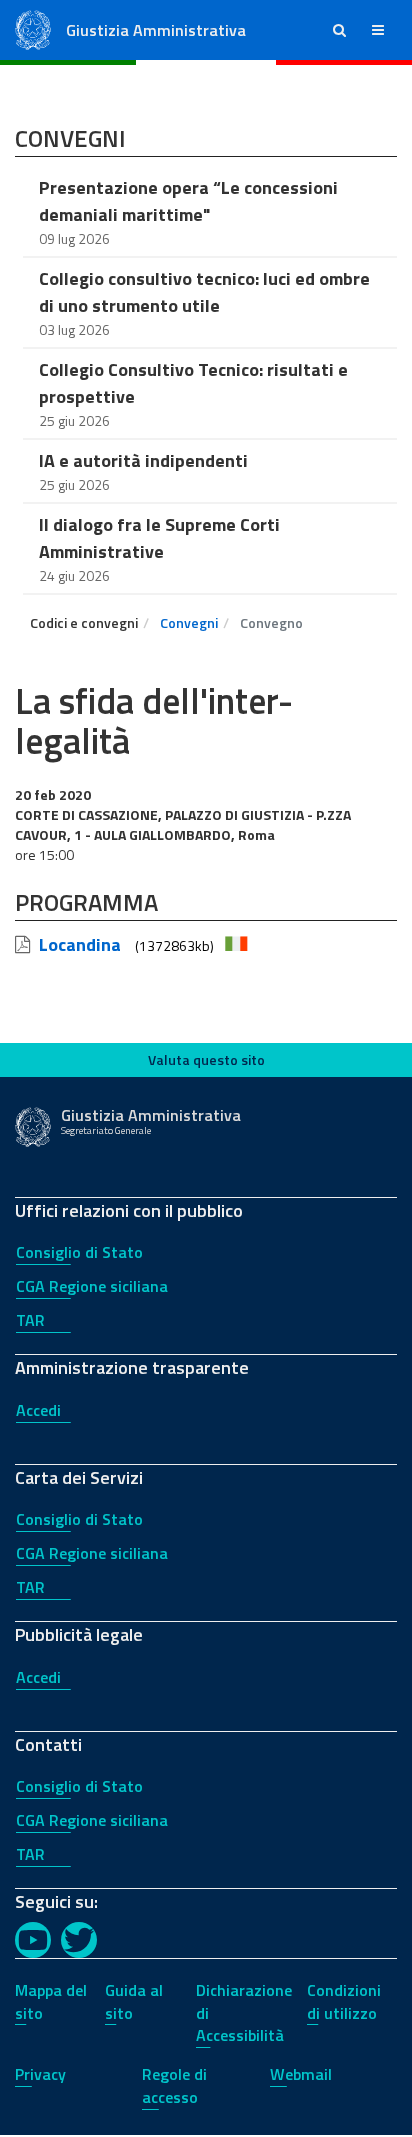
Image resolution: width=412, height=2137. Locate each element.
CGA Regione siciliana (92, 1286)
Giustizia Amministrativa (156, 30)
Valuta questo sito (206, 1059)
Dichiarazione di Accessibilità (244, 2013)
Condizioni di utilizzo (344, 2001)
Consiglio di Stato (79, 1252)
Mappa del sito (51, 2001)
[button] (339, 30)
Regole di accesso (174, 2085)
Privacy (40, 2074)
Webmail (301, 2074)
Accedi (38, 1410)
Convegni (189, 622)
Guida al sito (134, 2001)
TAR (30, 1320)
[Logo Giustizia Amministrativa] (33, 28)
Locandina (80, 944)
